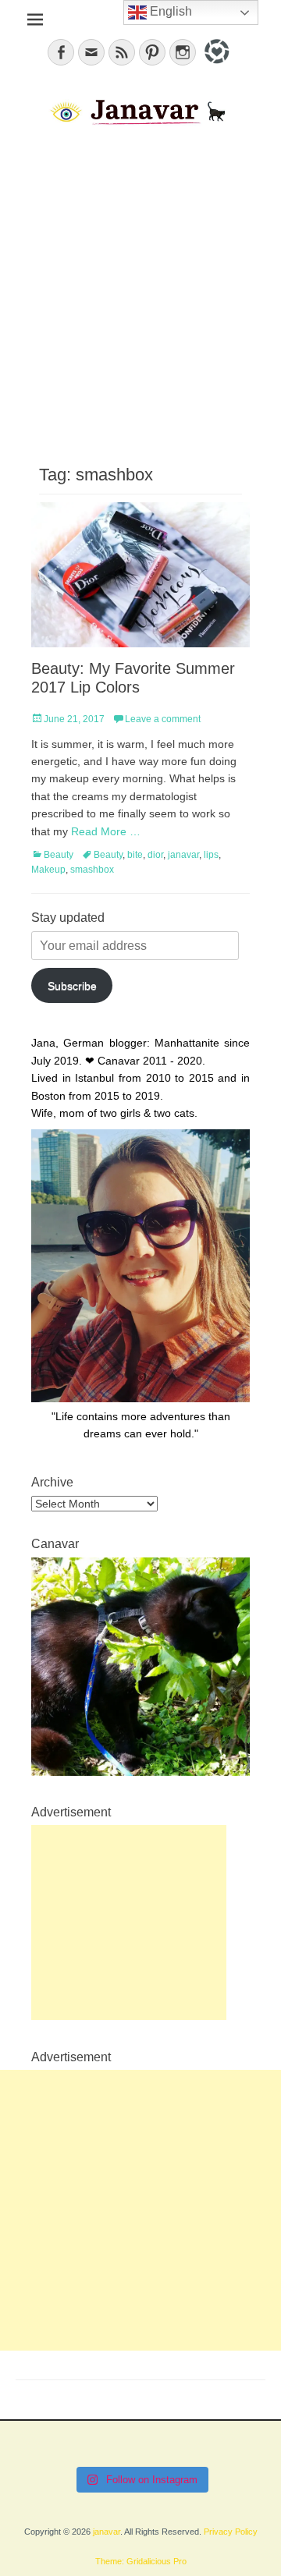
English (169, 11)
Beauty (59, 855)
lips (211, 855)
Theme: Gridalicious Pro (141, 2561)
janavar (183, 855)
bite (135, 855)
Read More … (106, 831)
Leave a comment (163, 719)
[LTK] (215, 66)
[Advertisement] (140, 293)
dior (155, 855)
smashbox (92, 870)
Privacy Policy (231, 2532)
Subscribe (72, 986)
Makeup (48, 870)
